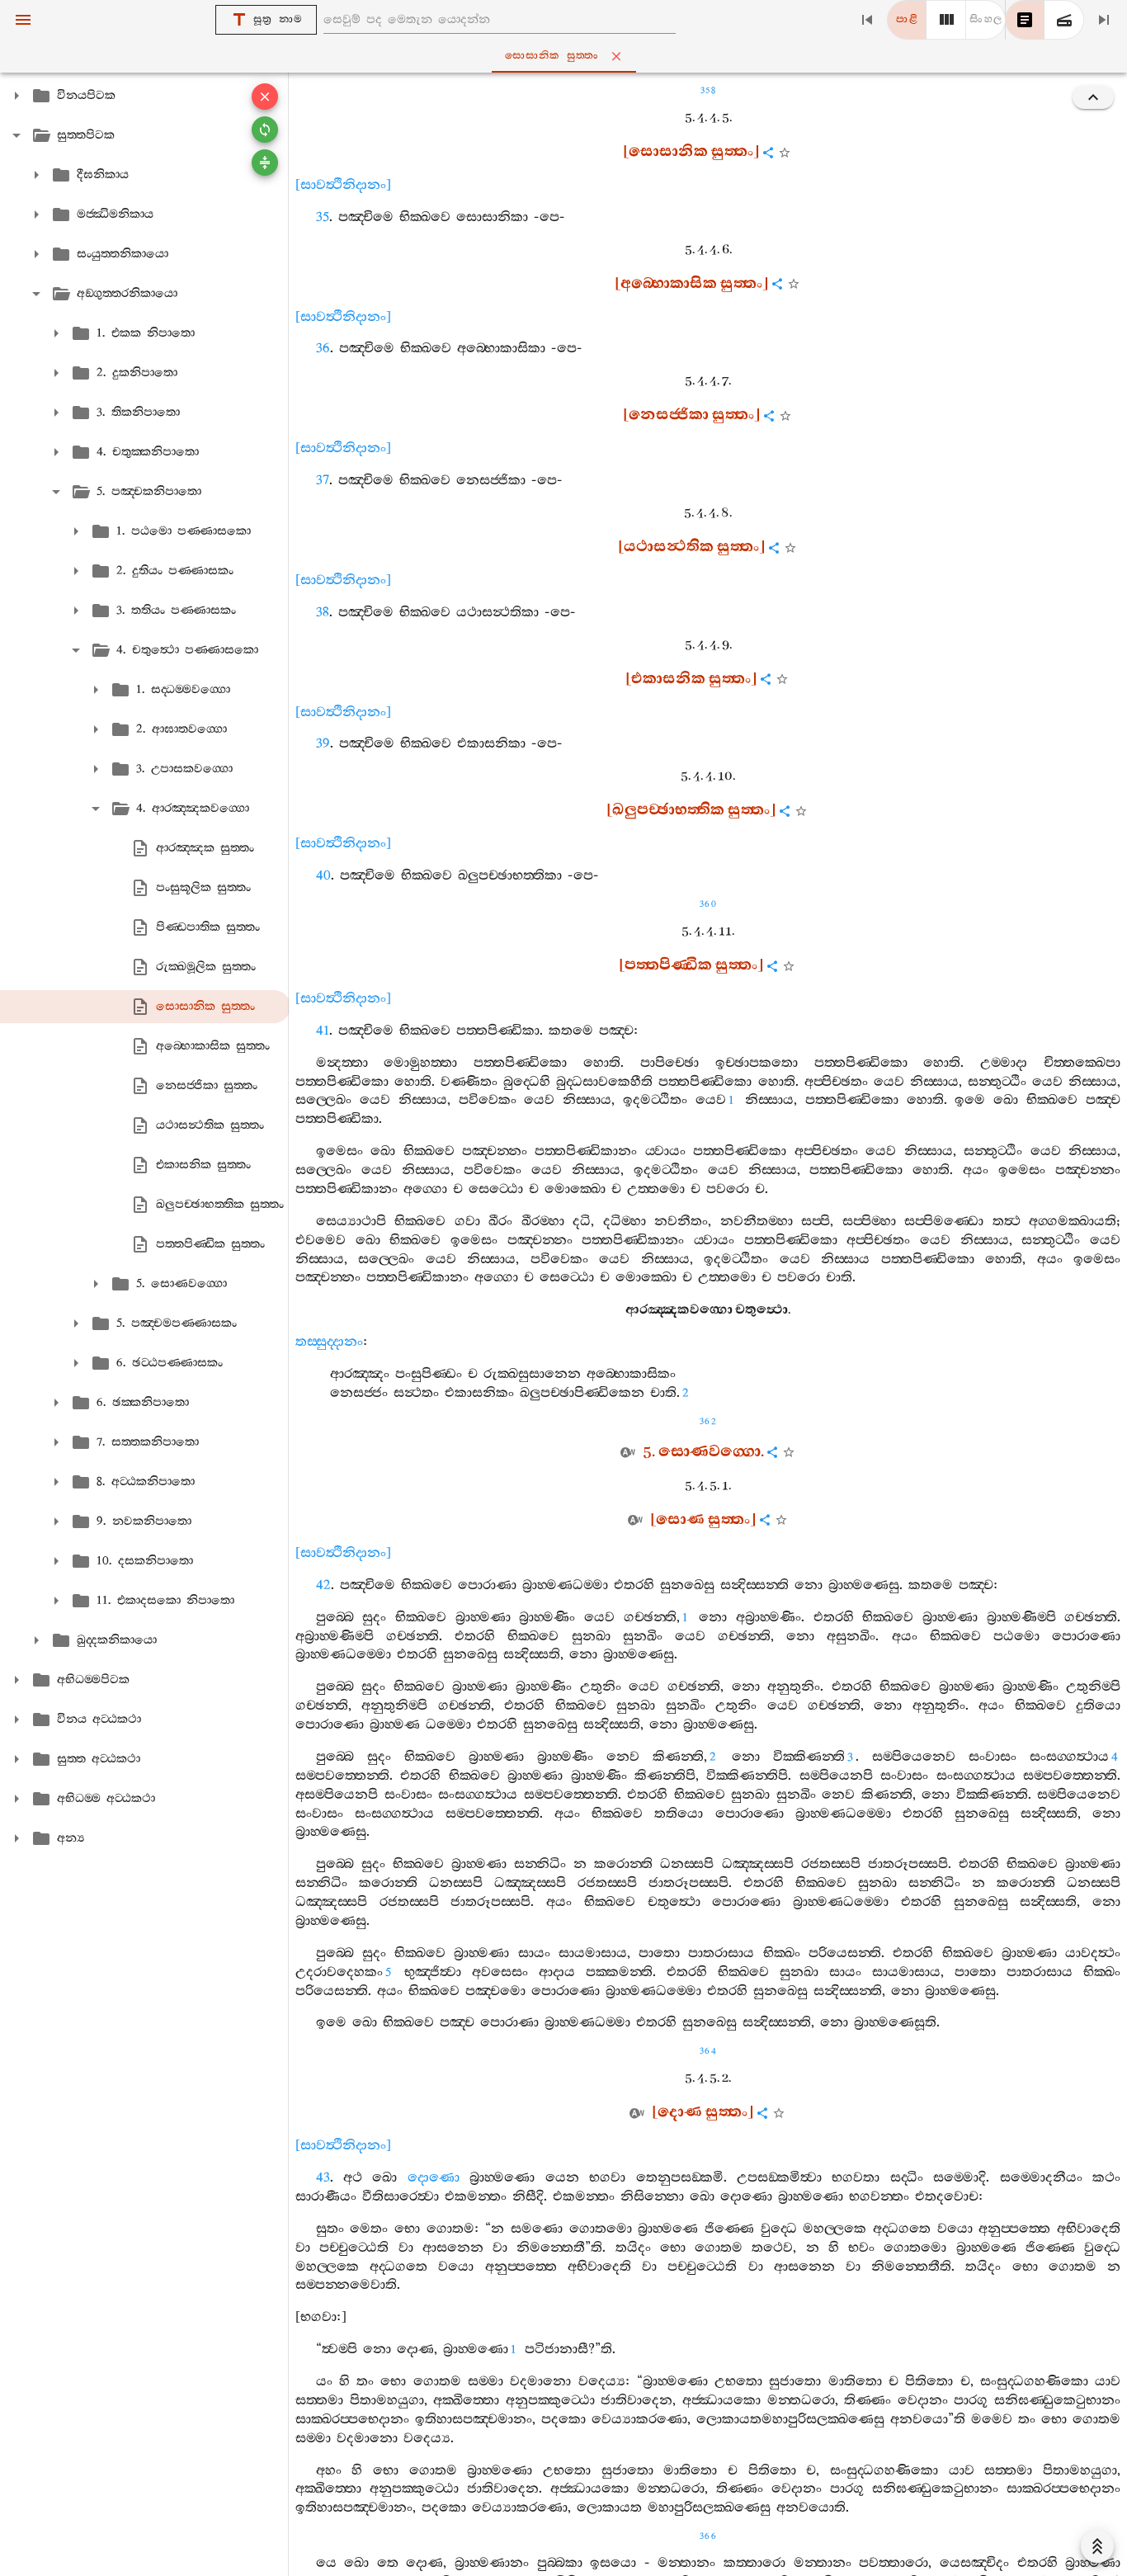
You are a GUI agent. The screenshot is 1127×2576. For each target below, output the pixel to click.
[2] (946, 20)
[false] (1025, 20)
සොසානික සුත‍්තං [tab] (552, 56)
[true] (1064, 20)
